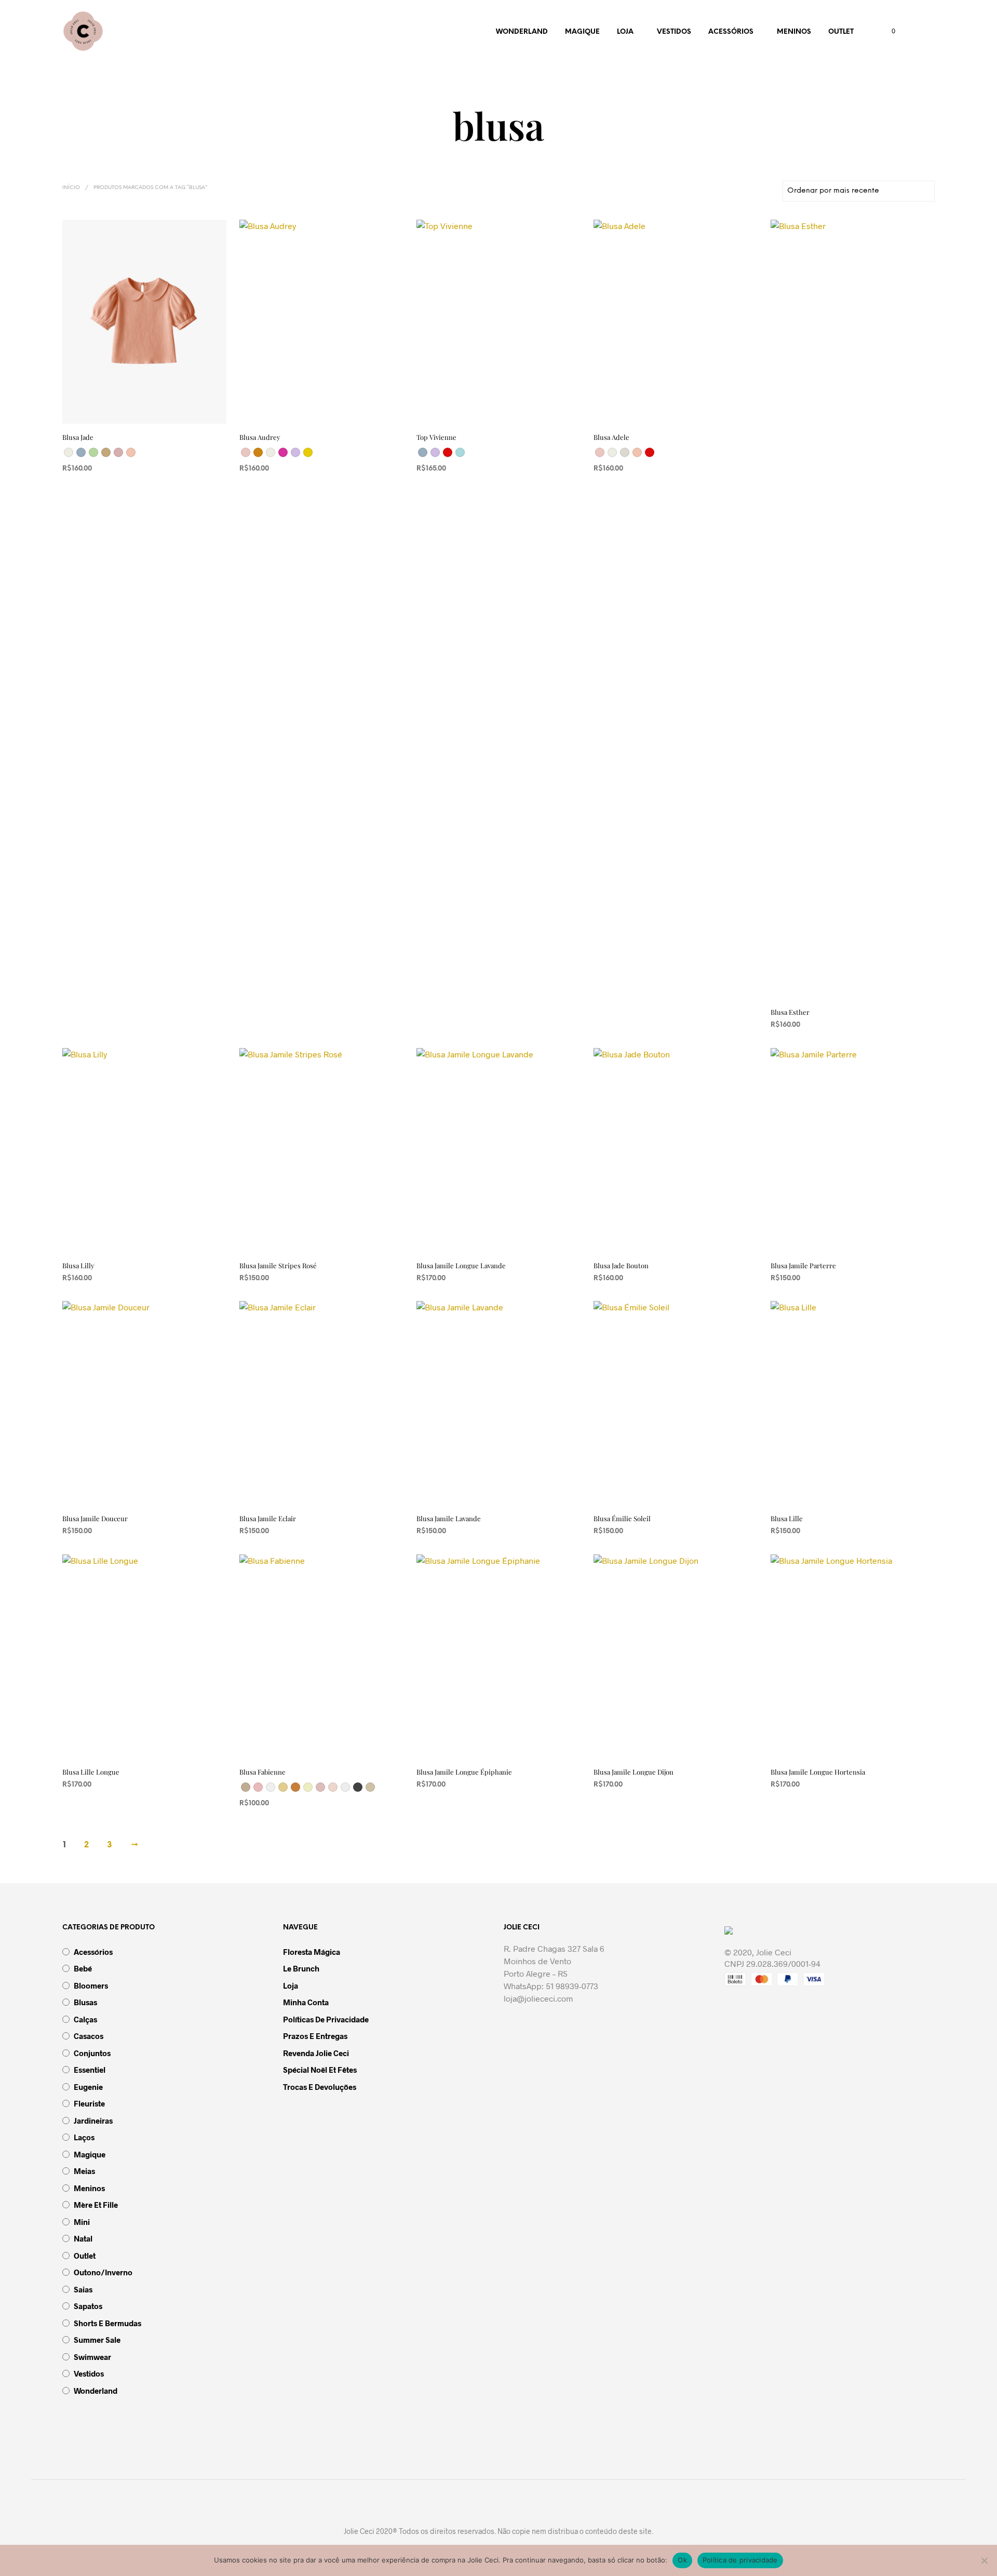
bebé (83, 1968)
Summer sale (97, 2340)
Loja (625, 32)
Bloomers (91, 1985)
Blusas (85, 2002)
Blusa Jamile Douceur (95, 1518)
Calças (85, 2019)
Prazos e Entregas (315, 2036)
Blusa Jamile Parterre (803, 1265)
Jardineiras (93, 2121)
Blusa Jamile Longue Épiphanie (464, 1772)
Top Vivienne (436, 437)
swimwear (92, 2357)
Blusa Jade (78, 437)
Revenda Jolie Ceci (316, 2053)
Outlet (841, 32)
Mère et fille (96, 2205)
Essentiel (90, 2070)
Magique (582, 32)
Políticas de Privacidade (326, 2019)
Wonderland (522, 32)
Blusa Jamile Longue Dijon (634, 1772)
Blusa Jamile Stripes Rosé (278, 1265)
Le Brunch (301, 1968)
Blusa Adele (611, 437)
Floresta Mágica (312, 1952)
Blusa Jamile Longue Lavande (461, 1265)
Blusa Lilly (78, 1265)
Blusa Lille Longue (91, 1772)
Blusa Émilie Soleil (622, 1518)
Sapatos (88, 2306)
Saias (83, 2289)
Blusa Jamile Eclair (268, 1518)
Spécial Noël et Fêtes (320, 2070)
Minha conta (306, 2002)
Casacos (89, 2036)
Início (71, 188)
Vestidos (674, 32)
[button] (887, 31)
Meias (84, 2171)
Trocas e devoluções (320, 2087)
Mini (82, 2222)
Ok (682, 2560)
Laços (84, 2137)
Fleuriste (89, 2103)
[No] (984, 2560)
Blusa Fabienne (262, 1772)
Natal (83, 2238)
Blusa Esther (790, 1012)
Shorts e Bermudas (107, 2323)
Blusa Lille (787, 1518)
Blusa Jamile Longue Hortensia (818, 1772)
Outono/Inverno (103, 2272)
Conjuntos (92, 2053)
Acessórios (731, 32)
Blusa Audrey (260, 437)
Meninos (794, 32)
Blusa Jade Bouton (621, 1265)
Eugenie (88, 2087)
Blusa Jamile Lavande (449, 1518)
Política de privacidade (740, 2560)
